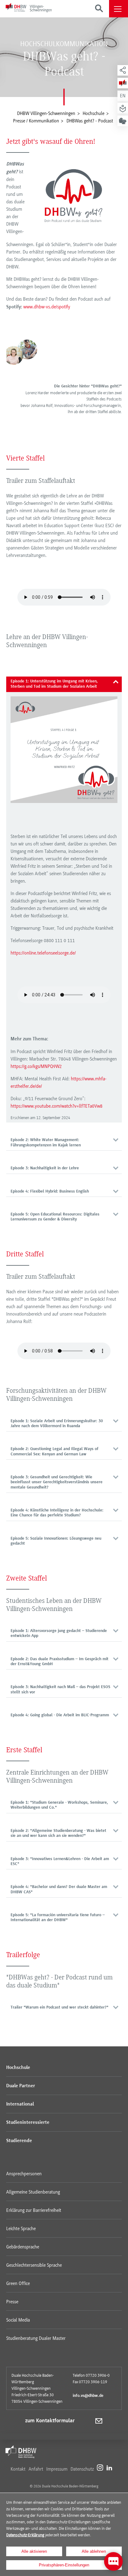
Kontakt (18, 2469)
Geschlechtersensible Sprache (34, 2265)
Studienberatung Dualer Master (36, 2338)
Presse (12, 2302)
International (20, 2104)
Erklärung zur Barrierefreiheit (34, 2210)
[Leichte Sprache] (123, 108)
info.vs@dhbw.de (88, 2396)
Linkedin (109, 2467)
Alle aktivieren (34, 2551)
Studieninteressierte (28, 2123)
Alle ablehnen (94, 2551)
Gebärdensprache (23, 2247)
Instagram (100, 2467)
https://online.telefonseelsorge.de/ (43, 953)
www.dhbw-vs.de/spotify (47, 307)
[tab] (64, 684)
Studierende (19, 2141)
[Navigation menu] (119, 9)
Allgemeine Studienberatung (33, 2192)
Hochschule (18, 2068)
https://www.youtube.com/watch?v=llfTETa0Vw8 (57, 1106)
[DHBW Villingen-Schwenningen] (29, 9)
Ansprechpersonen (24, 2174)
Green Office (18, 2283)
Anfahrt (36, 2469)
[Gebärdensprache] (123, 121)
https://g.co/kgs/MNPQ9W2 (36, 1066)
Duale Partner (21, 2086)
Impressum (57, 2469)
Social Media (18, 2320)
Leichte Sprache (21, 2229)
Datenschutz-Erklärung (25, 2535)
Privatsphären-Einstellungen (64, 2565)
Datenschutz (82, 2469)
